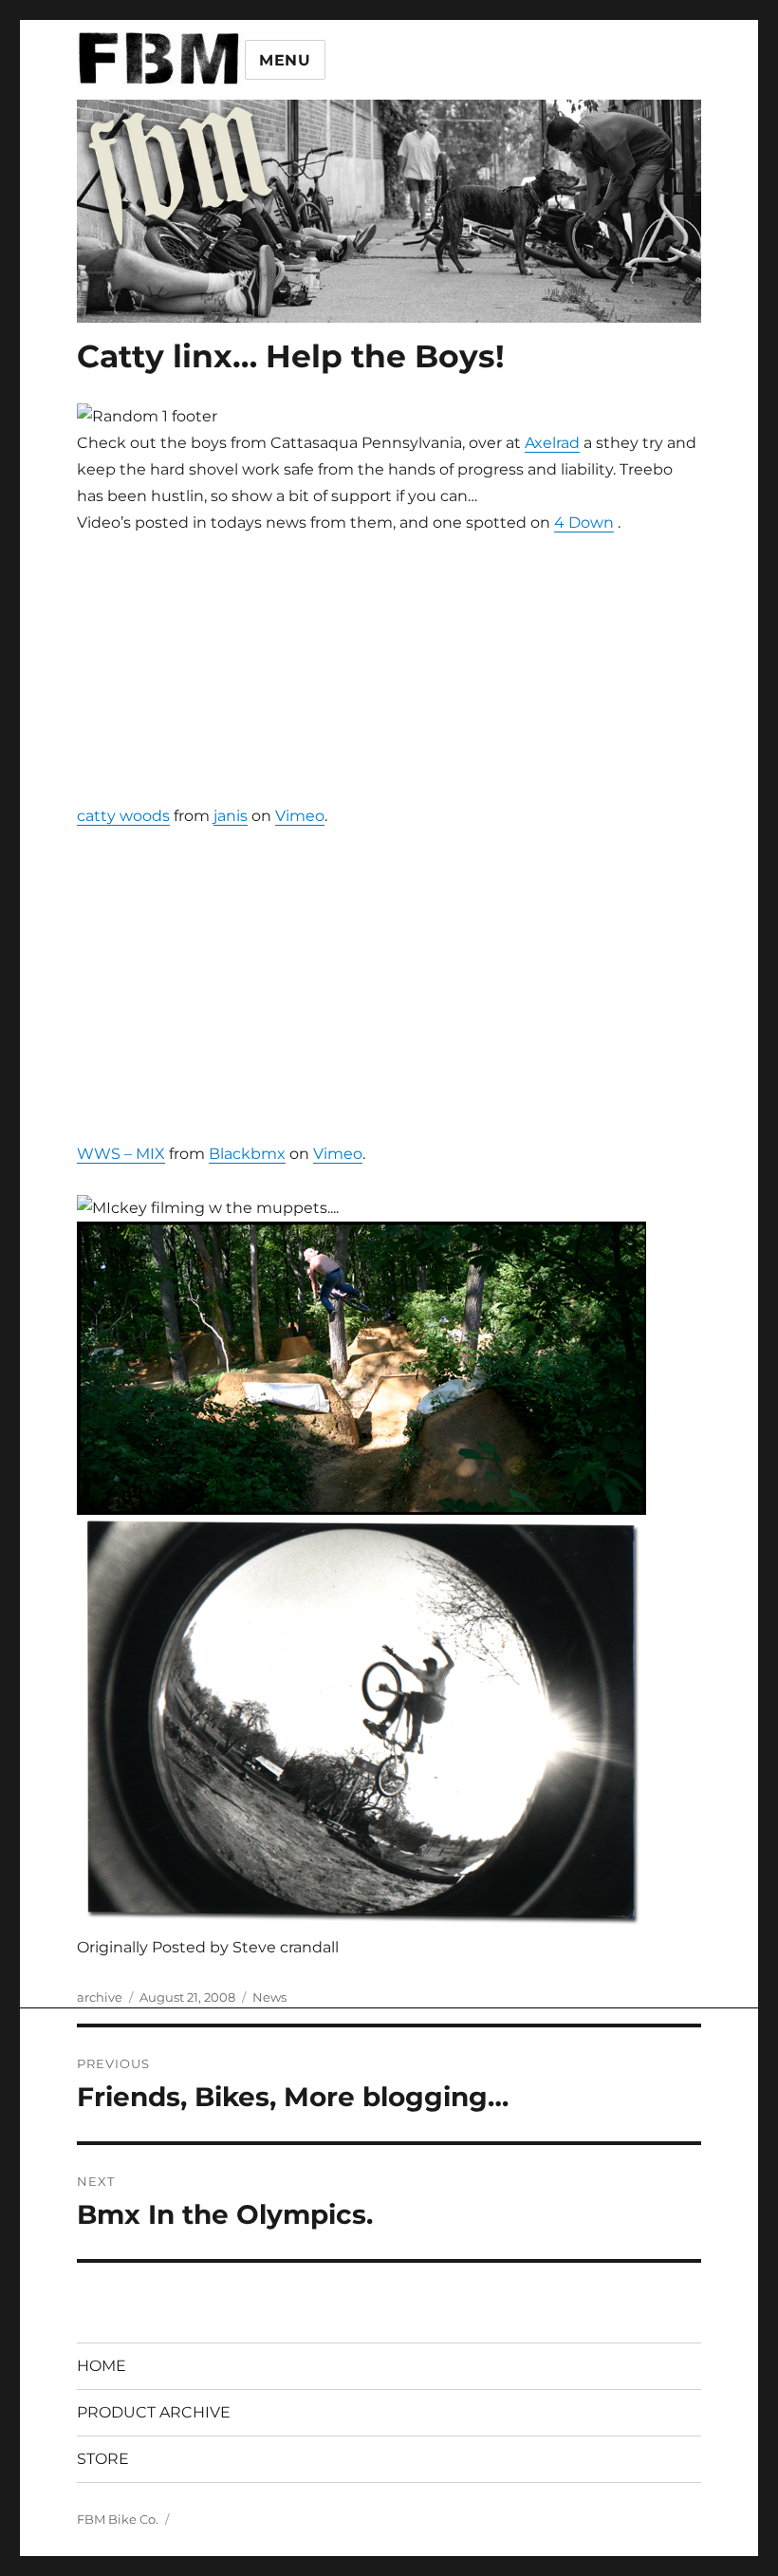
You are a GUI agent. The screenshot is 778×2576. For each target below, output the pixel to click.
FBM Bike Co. (118, 2519)
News (269, 1997)
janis (231, 816)
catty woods (123, 816)
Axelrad (552, 443)
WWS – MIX (121, 1154)
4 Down (584, 523)
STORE (103, 2459)
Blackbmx (247, 1154)
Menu (285, 60)
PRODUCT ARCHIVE (154, 2412)
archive (100, 1997)
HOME (102, 2366)
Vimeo (300, 816)
